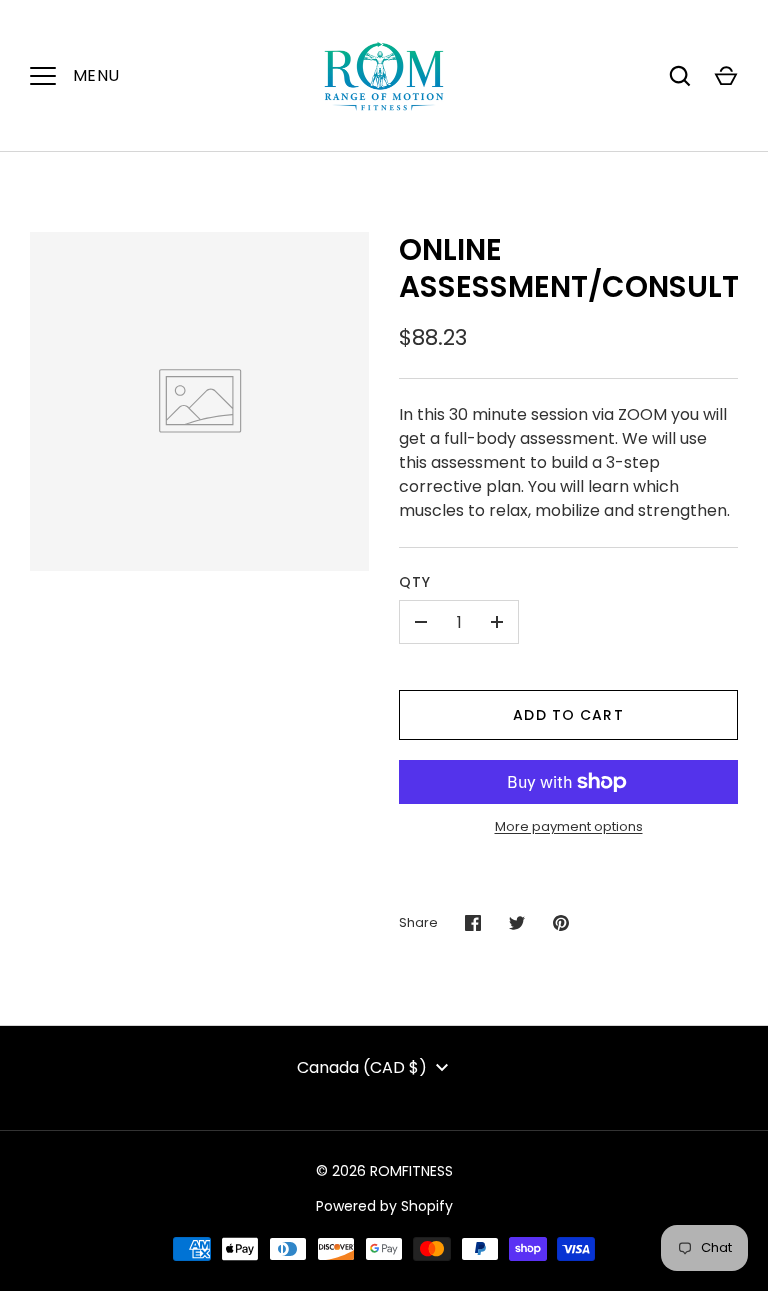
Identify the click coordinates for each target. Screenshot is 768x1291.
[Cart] (726, 76)
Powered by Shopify (384, 1206)
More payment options (569, 826)
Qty (415, 582)
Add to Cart (568, 715)
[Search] (680, 76)
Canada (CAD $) (362, 1067)
